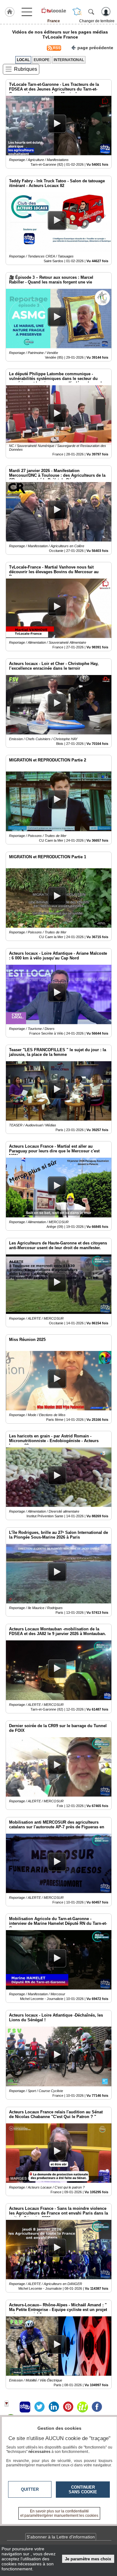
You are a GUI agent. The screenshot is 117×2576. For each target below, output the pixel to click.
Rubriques (26, 69)
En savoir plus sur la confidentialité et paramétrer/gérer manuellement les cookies (59, 2513)
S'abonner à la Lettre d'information (61, 2537)
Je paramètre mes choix (88, 2559)
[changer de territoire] (77, 12)
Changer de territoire (97, 21)
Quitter (30, 2489)
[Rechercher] (91, 12)
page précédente (95, 48)
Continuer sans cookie (83, 2490)
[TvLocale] (54, 10)
